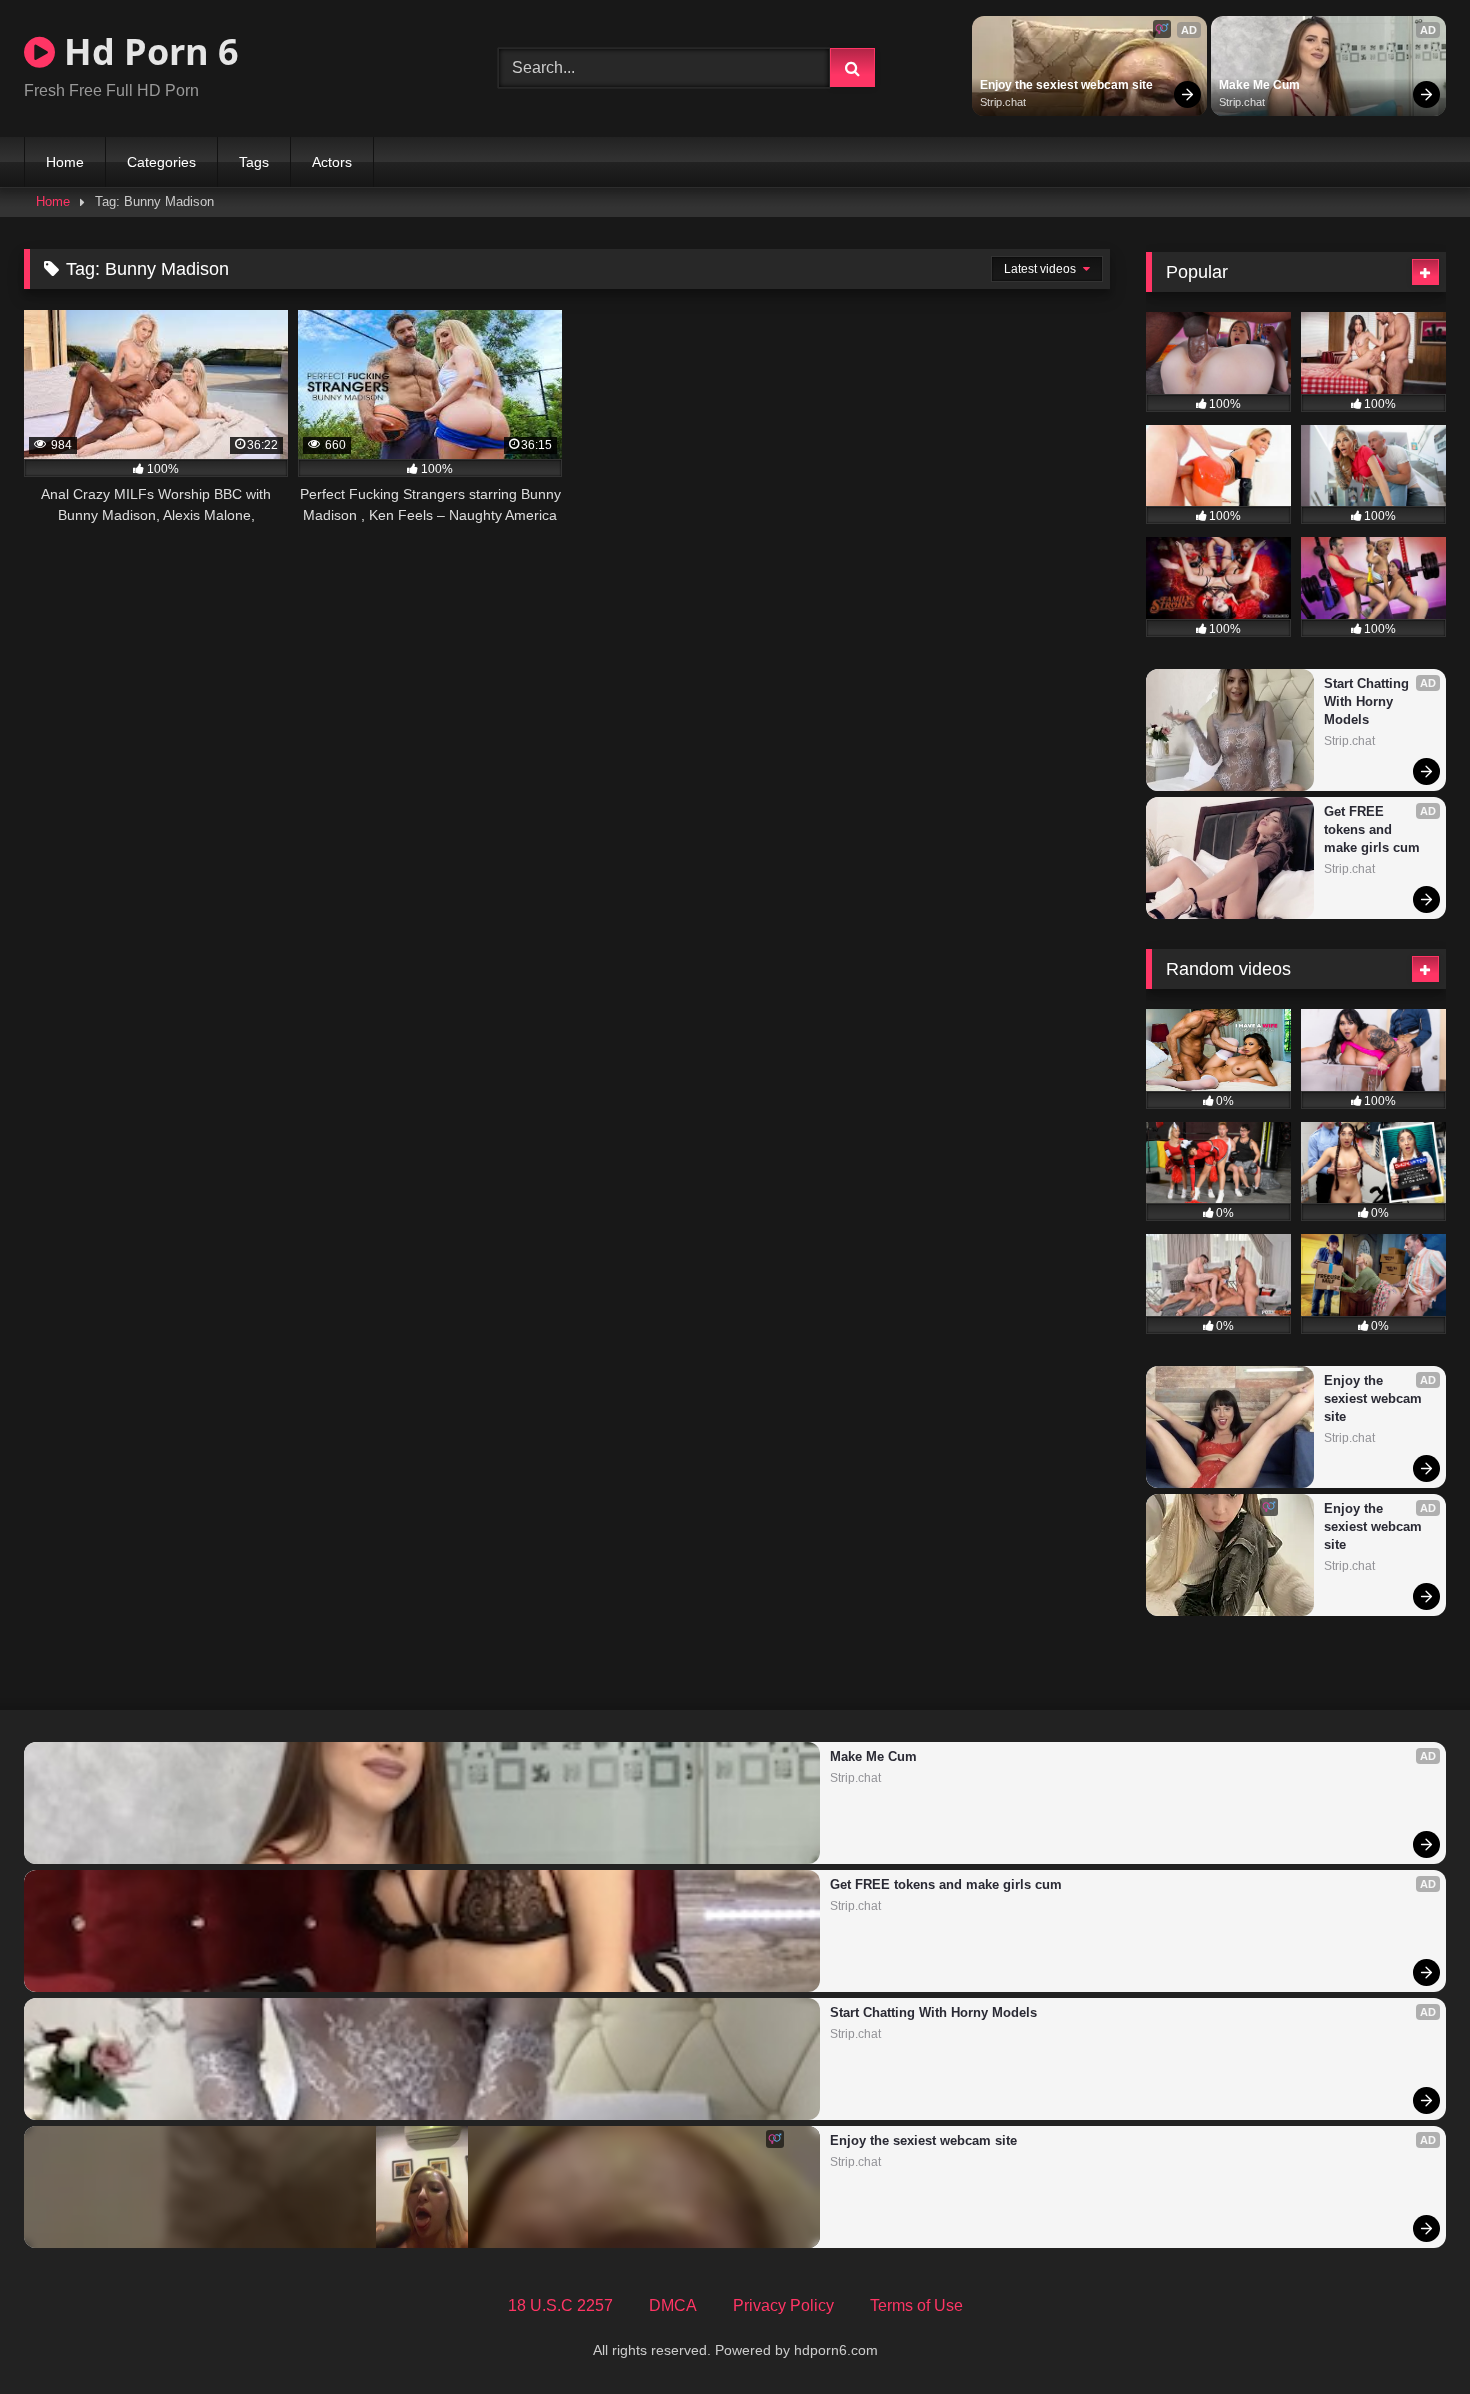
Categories (161, 162)
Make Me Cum (1259, 85)
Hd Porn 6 (147, 51)
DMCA (673, 2305)
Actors (332, 162)
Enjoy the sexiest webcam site (1066, 85)
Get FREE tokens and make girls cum (1372, 829)
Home (65, 162)
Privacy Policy (783, 2305)
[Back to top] (1408, 2334)
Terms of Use (916, 2305)
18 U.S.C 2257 (560, 2305)
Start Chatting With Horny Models (1368, 701)
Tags (254, 162)
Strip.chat (1003, 102)
